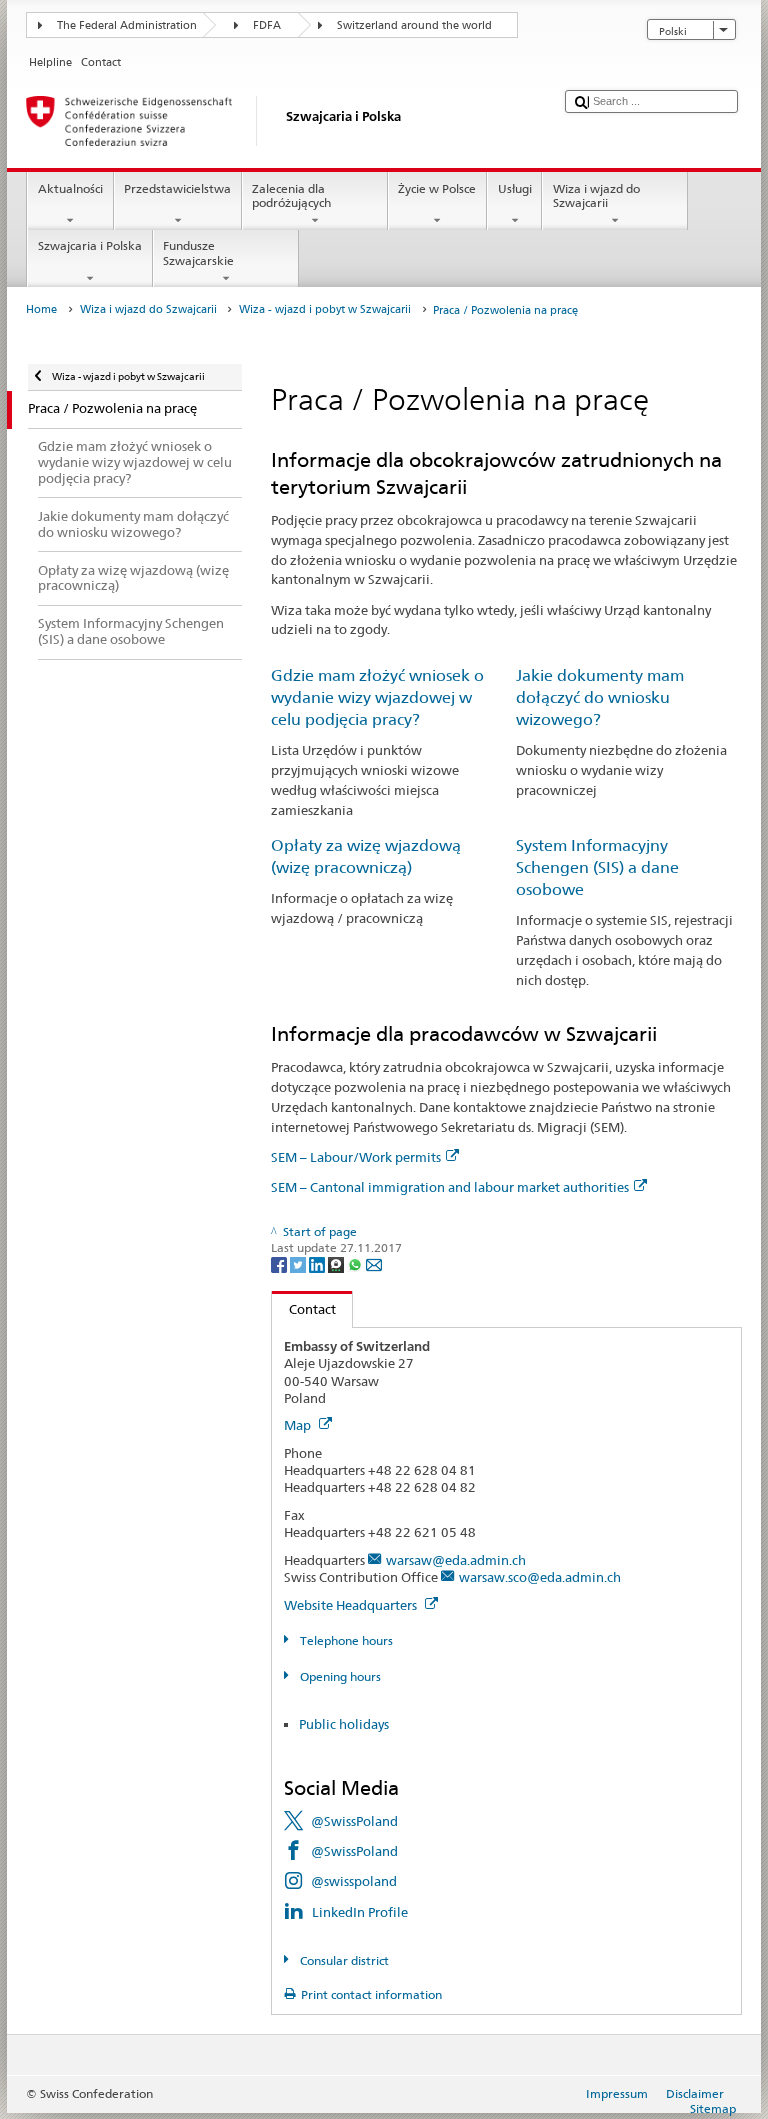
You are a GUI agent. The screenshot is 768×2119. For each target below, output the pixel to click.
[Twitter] (299, 1263)
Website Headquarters (352, 1605)
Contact (304, 1309)
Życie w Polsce (437, 188)
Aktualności (70, 188)
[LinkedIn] (318, 1263)
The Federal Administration (127, 25)
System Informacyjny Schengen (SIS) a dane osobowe (597, 867)
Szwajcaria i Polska (90, 245)
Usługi (515, 188)
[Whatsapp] (356, 1263)
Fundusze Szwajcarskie (198, 252)
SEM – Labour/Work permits (356, 1157)
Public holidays (344, 1724)
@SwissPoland (354, 1821)
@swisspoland (354, 1881)
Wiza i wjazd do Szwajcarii (596, 195)
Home (41, 309)
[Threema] (337, 1263)
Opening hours (338, 1676)
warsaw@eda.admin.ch (456, 1560)
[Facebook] (280, 1263)
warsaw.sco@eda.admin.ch (540, 1577)
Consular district (342, 1960)
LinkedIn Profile (360, 1912)
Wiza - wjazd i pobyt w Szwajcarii (325, 309)
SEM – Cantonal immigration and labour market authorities (450, 1187)
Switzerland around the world (414, 25)
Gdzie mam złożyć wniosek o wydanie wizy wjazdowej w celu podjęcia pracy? (377, 697)
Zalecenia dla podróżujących (291, 195)
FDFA (267, 25)
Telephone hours (344, 1640)
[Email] (374, 1263)
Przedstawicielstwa (177, 188)
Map (299, 1425)
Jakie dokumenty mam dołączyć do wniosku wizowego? (600, 697)
